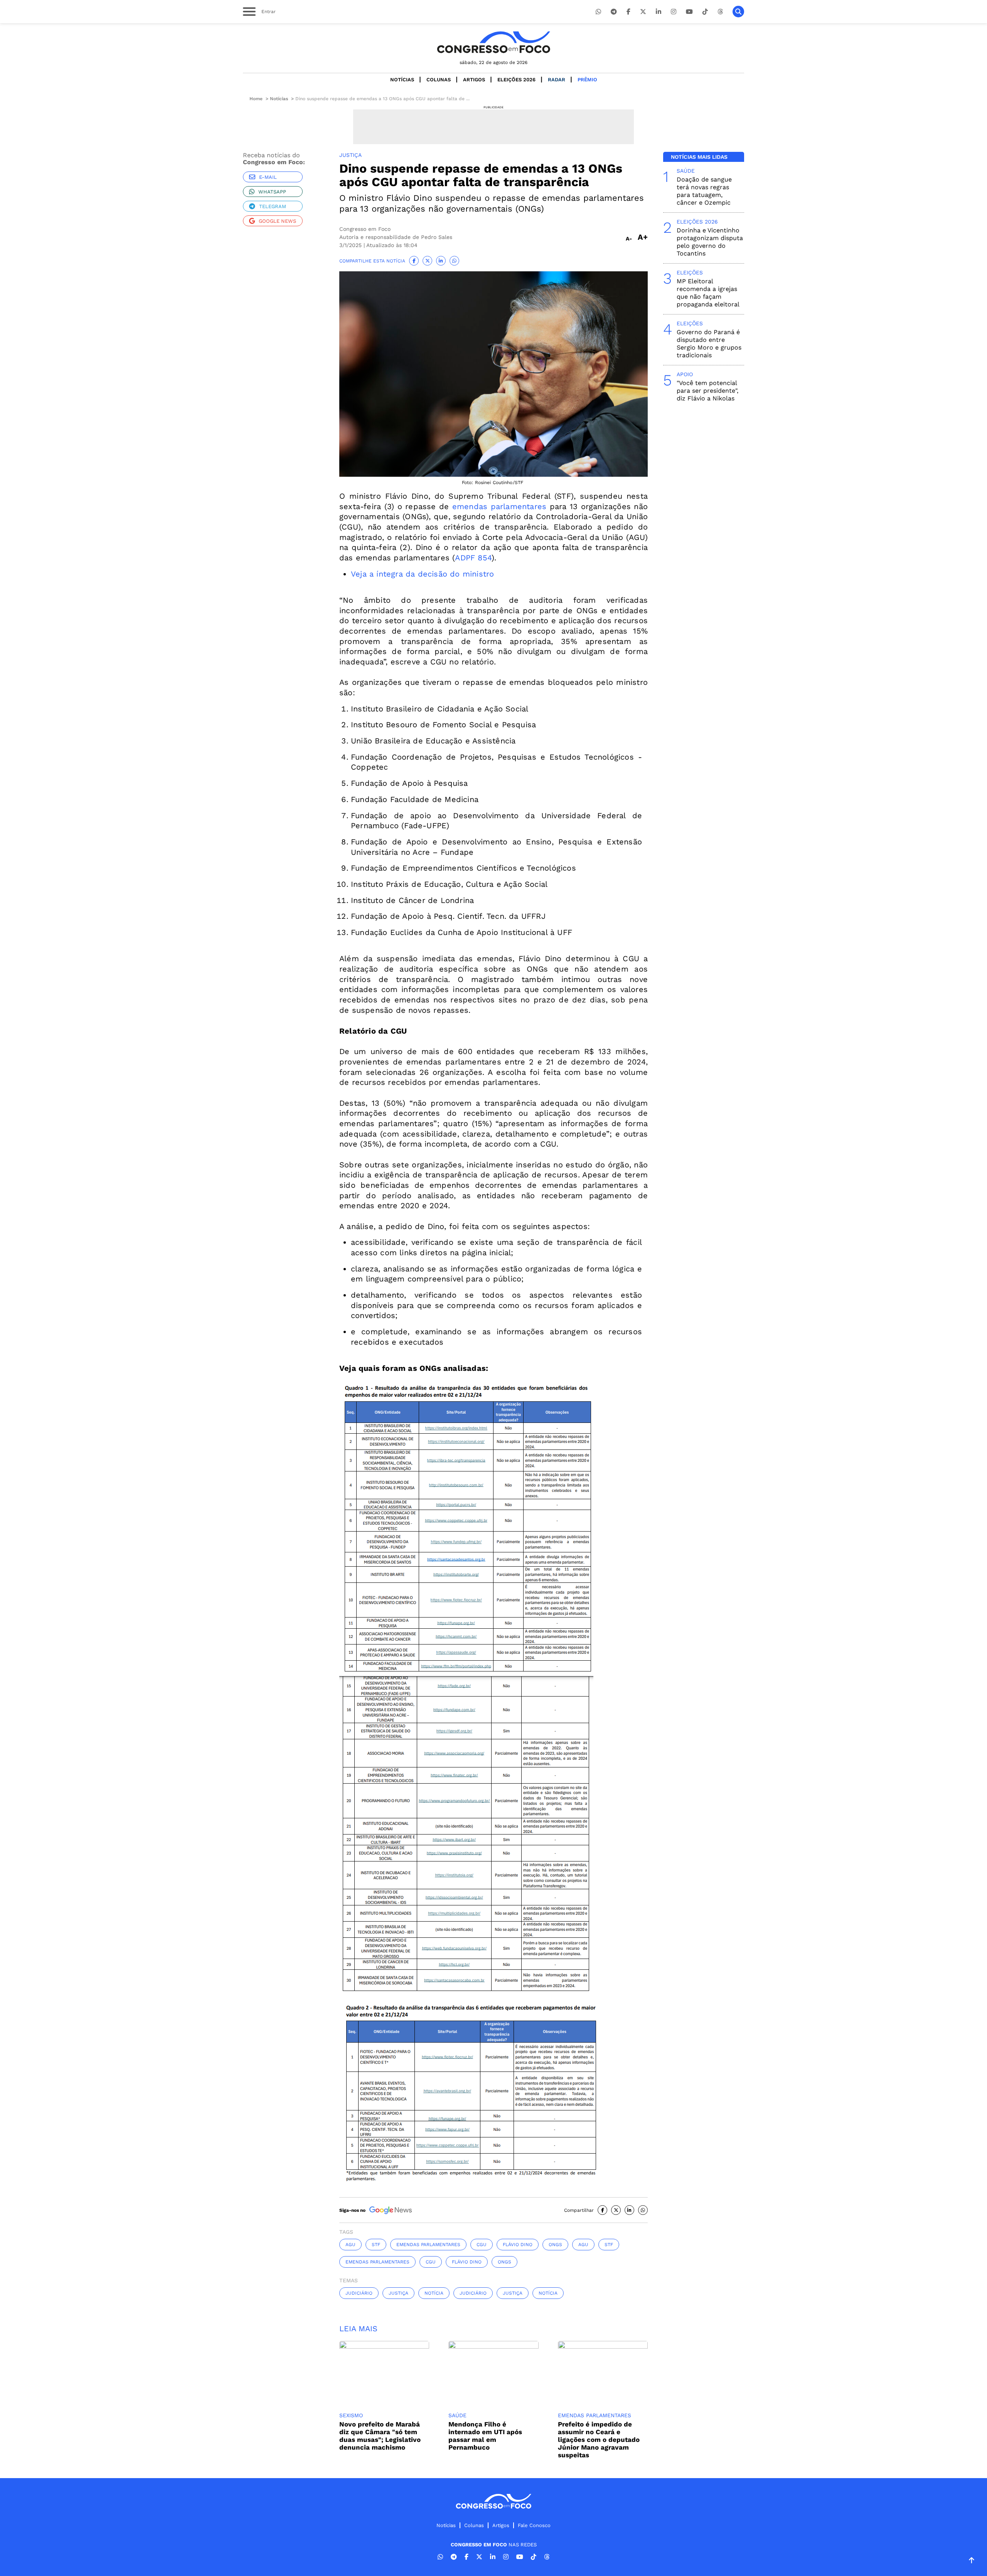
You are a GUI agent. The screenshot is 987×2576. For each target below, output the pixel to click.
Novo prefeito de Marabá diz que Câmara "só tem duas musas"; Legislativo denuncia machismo (380, 2436)
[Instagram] (674, 12)
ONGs (555, 2245)
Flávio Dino (518, 2245)
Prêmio (587, 80)
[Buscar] (738, 12)
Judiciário (359, 2293)
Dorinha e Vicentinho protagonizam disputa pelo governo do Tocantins (710, 242)
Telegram (273, 206)
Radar (557, 80)
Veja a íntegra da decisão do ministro (422, 574)
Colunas (439, 80)
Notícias (402, 80)
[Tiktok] (705, 12)
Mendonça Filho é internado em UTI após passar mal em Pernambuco (485, 2436)
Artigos (474, 80)
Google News (277, 221)
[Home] (493, 42)
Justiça (398, 2293)
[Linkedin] (659, 12)
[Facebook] (628, 12)
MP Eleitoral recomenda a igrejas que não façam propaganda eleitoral (708, 293)
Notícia (434, 2293)
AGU (350, 2245)
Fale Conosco (534, 2525)
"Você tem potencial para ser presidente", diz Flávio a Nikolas (707, 391)
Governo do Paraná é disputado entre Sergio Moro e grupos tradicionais (709, 344)
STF (376, 2245)
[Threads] (720, 12)
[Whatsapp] (598, 12)
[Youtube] (689, 12)
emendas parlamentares (499, 506)
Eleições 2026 (516, 80)
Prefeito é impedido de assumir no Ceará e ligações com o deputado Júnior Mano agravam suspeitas (599, 2440)
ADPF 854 (473, 558)
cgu (482, 2245)
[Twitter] (643, 12)
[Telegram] (614, 12)
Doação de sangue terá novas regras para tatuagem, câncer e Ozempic (704, 191)
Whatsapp (272, 192)
